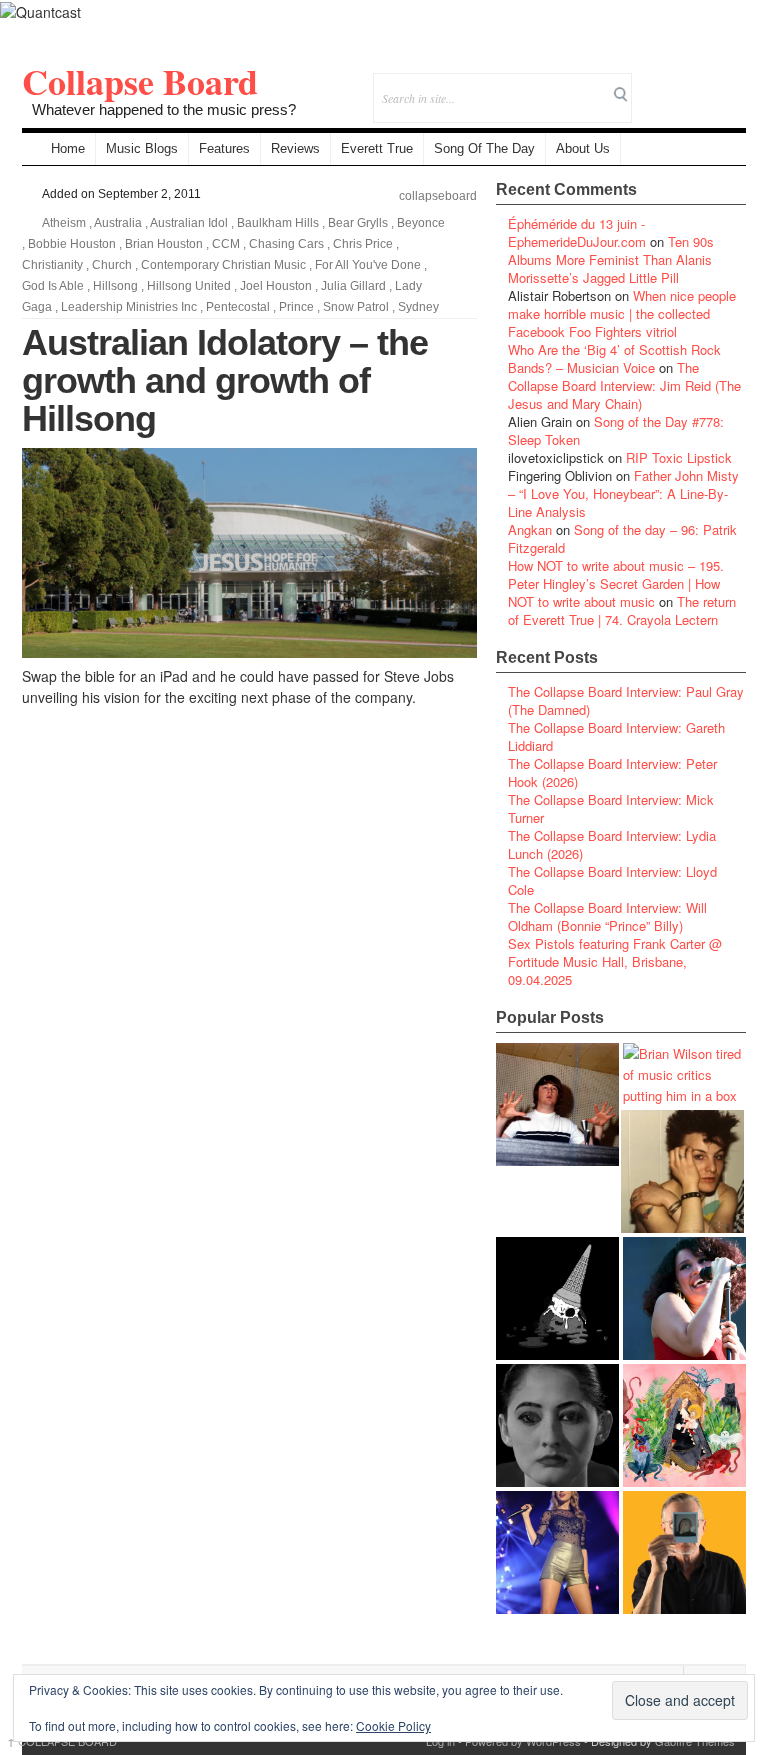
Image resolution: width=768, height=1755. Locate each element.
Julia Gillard (353, 286)
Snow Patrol (356, 307)
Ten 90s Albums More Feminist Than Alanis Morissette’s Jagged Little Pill (611, 259)
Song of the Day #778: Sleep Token (616, 430)
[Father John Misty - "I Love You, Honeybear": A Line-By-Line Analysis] (684, 1425)
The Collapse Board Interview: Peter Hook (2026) (612, 772)
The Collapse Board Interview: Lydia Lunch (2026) (612, 844)
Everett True (377, 148)
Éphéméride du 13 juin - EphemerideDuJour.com (577, 232)
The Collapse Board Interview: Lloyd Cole (612, 880)
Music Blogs (142, 148)
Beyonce (421, 223)
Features (224, 148)
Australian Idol (189, 223)
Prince (296, 307)
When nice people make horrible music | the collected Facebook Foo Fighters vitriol (622, 313)
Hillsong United (189, 286)
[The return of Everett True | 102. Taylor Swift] (557, 1552)
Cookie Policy (393, 1725)
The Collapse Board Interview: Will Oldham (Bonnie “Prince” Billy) (607, 916)
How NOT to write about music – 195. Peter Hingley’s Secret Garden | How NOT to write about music (616, 583)
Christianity (52, 265)
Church (112, 265)
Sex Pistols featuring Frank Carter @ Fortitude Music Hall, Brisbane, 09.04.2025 (615, 961)
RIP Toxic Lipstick (679, 457)
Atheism (64, 223)
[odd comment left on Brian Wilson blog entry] (557, 1104)
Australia (118, 223)
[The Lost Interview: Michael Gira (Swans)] (684, 1552)
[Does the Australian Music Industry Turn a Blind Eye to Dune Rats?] (557, 1298)
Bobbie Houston (72, 244)
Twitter (649, 84)
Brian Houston (164, 244)
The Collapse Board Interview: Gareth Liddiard (616, 736)
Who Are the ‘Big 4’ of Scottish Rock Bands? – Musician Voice (614, 358)
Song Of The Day (484, 148)
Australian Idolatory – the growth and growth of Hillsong (225, 380)
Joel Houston (276, 286)
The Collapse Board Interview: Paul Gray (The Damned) (626, 700)
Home (68, 148)
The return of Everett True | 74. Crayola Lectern (622, 610)
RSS (730, 84)
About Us (583, 148)
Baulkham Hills (278, 223)
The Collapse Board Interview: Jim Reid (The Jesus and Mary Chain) (624, 385)
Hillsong (115, 286)
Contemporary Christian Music (223, 265)
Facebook (676, 84)
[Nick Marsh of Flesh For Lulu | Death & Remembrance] (682, 1171)
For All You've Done (368, 265)
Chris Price (363, 244)
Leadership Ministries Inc (129, 307)
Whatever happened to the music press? (164, 109)
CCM (226, 244)
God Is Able (53, 286)
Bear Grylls (358, 223)
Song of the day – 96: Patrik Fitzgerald (622, 538)
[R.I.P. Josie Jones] (557, 1425)
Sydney (418, 307)
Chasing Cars (286, 244)
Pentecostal (238, 307)
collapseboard (438, 196)
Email (703, 84)
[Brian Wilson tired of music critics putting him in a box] (684, 1074)
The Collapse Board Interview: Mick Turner (611, 808)
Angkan (530, 529)
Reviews (295, 148)
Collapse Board (140, 81)
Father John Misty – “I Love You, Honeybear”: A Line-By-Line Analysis (623, 493)
